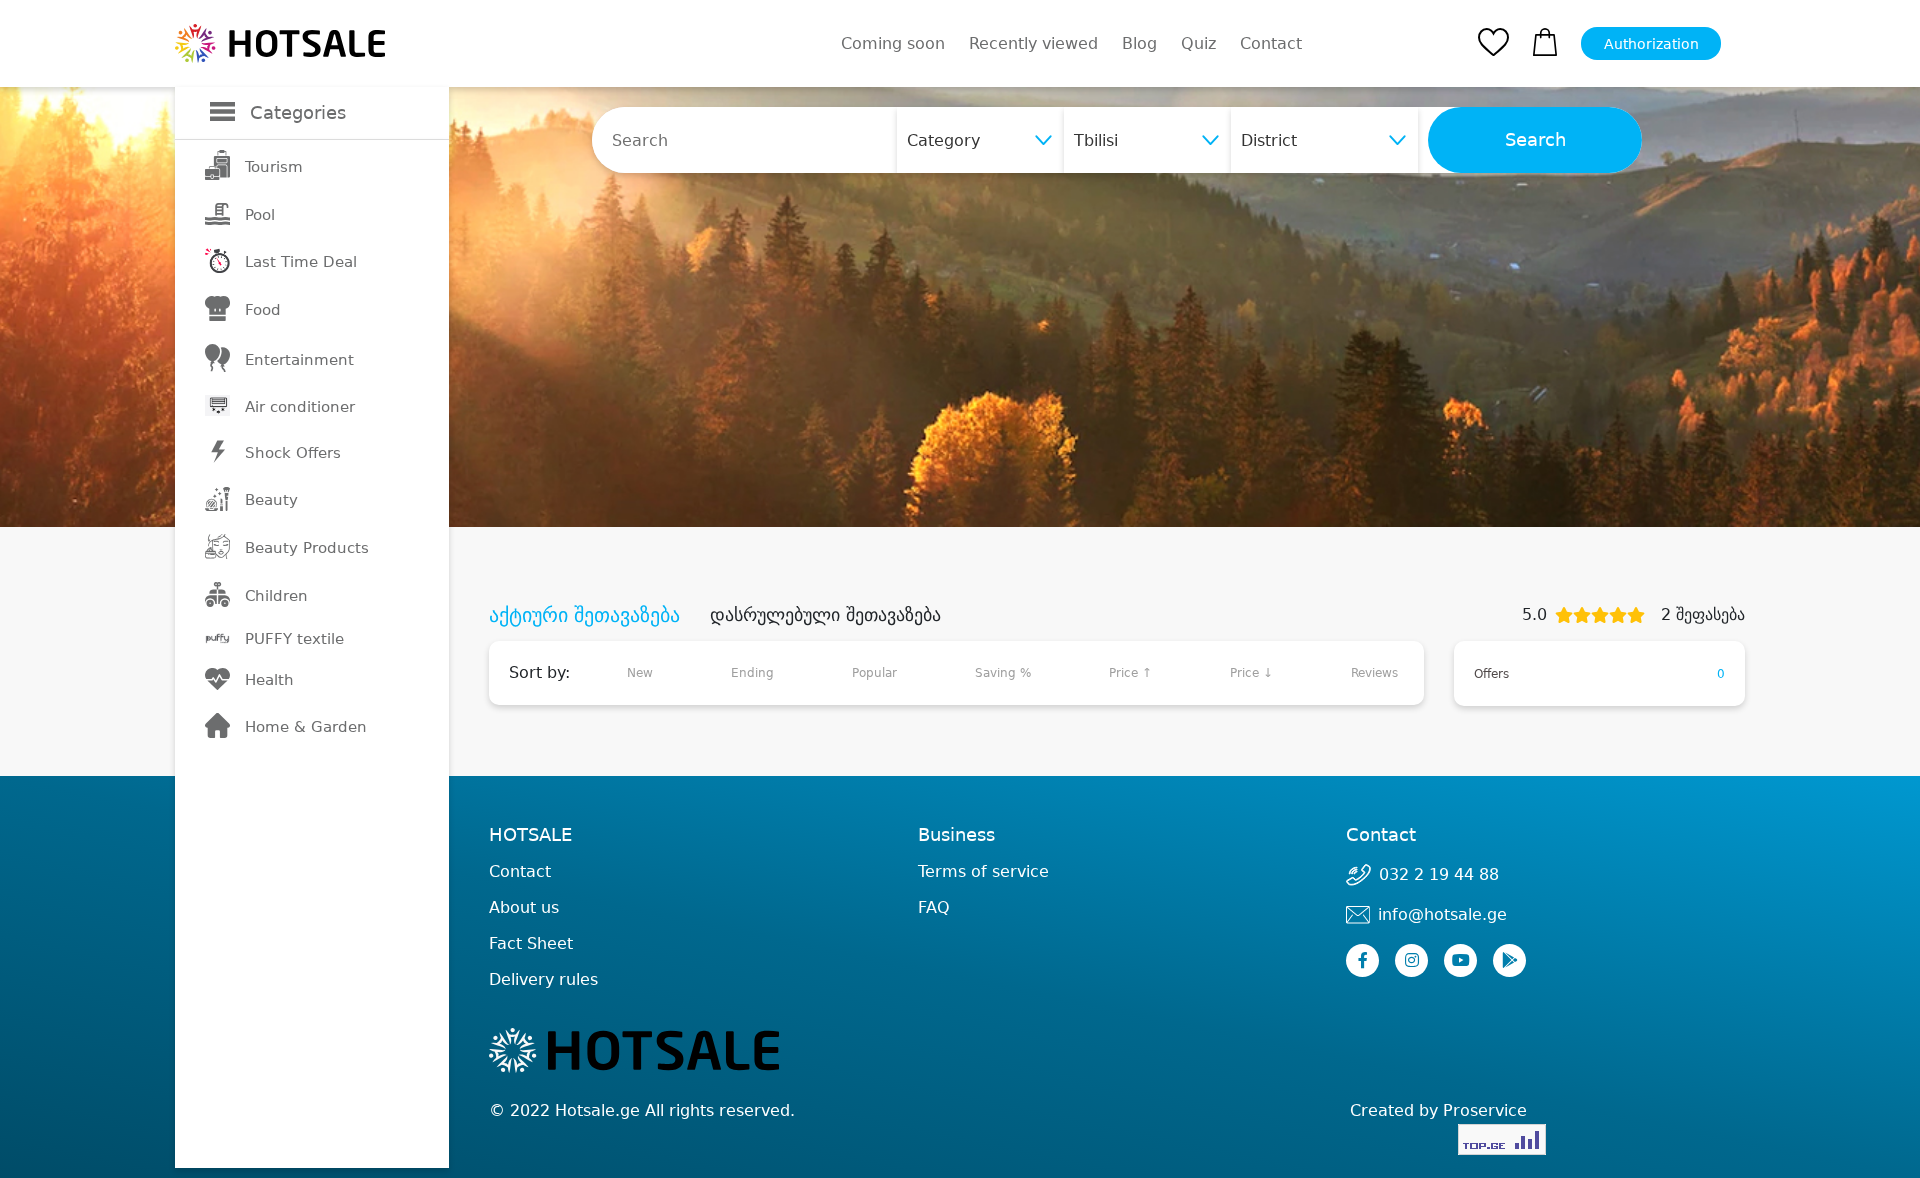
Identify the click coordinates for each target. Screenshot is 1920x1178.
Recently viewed (1033, 43)
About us (524, 907)
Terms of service (983, 871)
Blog (1139, 43)
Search (1535, 140)
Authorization (1651, 44)
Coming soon (893, 43)
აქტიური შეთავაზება (584, 615)
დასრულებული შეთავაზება (825, 615)
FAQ (934, 907)
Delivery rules (543, 979)
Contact (1271, 44)
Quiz (1198, 43)
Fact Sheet (531, 943)
